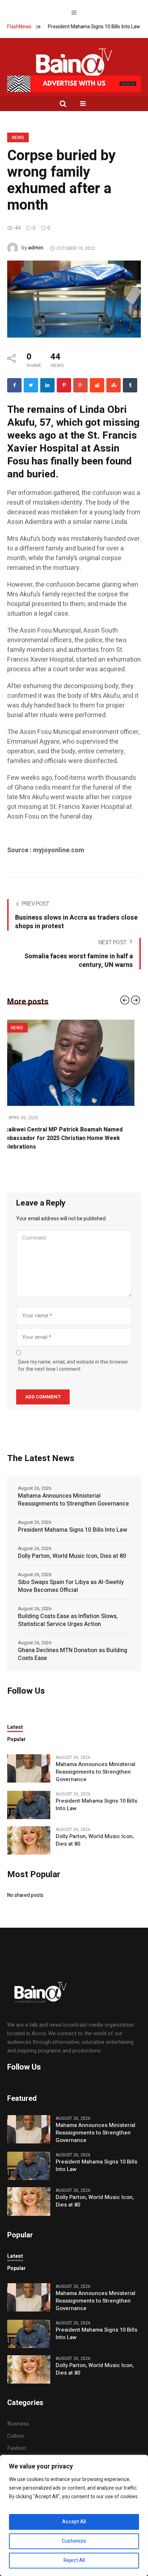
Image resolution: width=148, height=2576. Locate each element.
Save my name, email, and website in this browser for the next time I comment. (73, 1357)
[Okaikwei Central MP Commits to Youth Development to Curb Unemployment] (74, 1063)
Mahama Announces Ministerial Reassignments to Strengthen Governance (73, 1491)
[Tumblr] (130, 385)
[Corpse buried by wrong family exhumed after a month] (74, 299)
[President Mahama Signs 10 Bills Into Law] (29, 1796)
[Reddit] (97, 385)
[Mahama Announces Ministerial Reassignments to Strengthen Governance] (29, 1759)
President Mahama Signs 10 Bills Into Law (69, 27)
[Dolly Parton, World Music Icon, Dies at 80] (29, 1831)
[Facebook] (14, 385)
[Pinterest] (64, 385)
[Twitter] (31, 385)
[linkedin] (47, 385)
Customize (74, 2541)
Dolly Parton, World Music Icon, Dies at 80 (72, 1547)
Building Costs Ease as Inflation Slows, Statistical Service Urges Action (68, 1612)
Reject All (74, 2560)
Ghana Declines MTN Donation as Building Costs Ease (73, 1646)
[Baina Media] (74, 65)
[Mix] (114, 385)
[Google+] (80, 385)
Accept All (74, 2522)
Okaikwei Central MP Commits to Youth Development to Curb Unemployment (61, 1134)
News (18, 138)
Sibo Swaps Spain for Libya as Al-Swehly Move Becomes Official (71, 1578)
